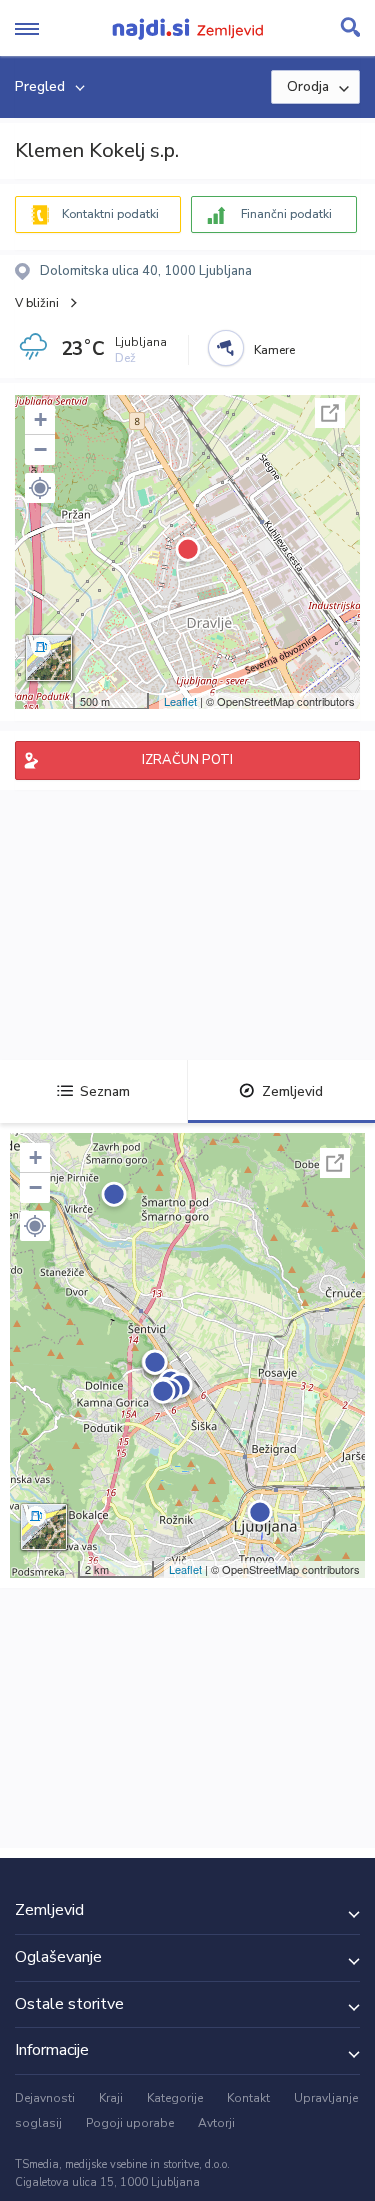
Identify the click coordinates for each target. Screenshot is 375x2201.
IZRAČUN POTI (187, 760)
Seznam (105, 1091)
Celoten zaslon (330, 413)
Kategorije (175, 2098)
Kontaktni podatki (110, 214)
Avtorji (216, 2123)
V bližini (37, 303)
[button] (40, 488)
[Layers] (49, 658)
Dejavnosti (45, 2098)
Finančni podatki (286, 214)
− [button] (40, 449)
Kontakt (248, 2098)
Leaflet (180, 701)
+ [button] (40, 419)
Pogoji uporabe (130, 2123)
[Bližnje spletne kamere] (226, 348)
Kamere (274, 350)
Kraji (111, 2098)
